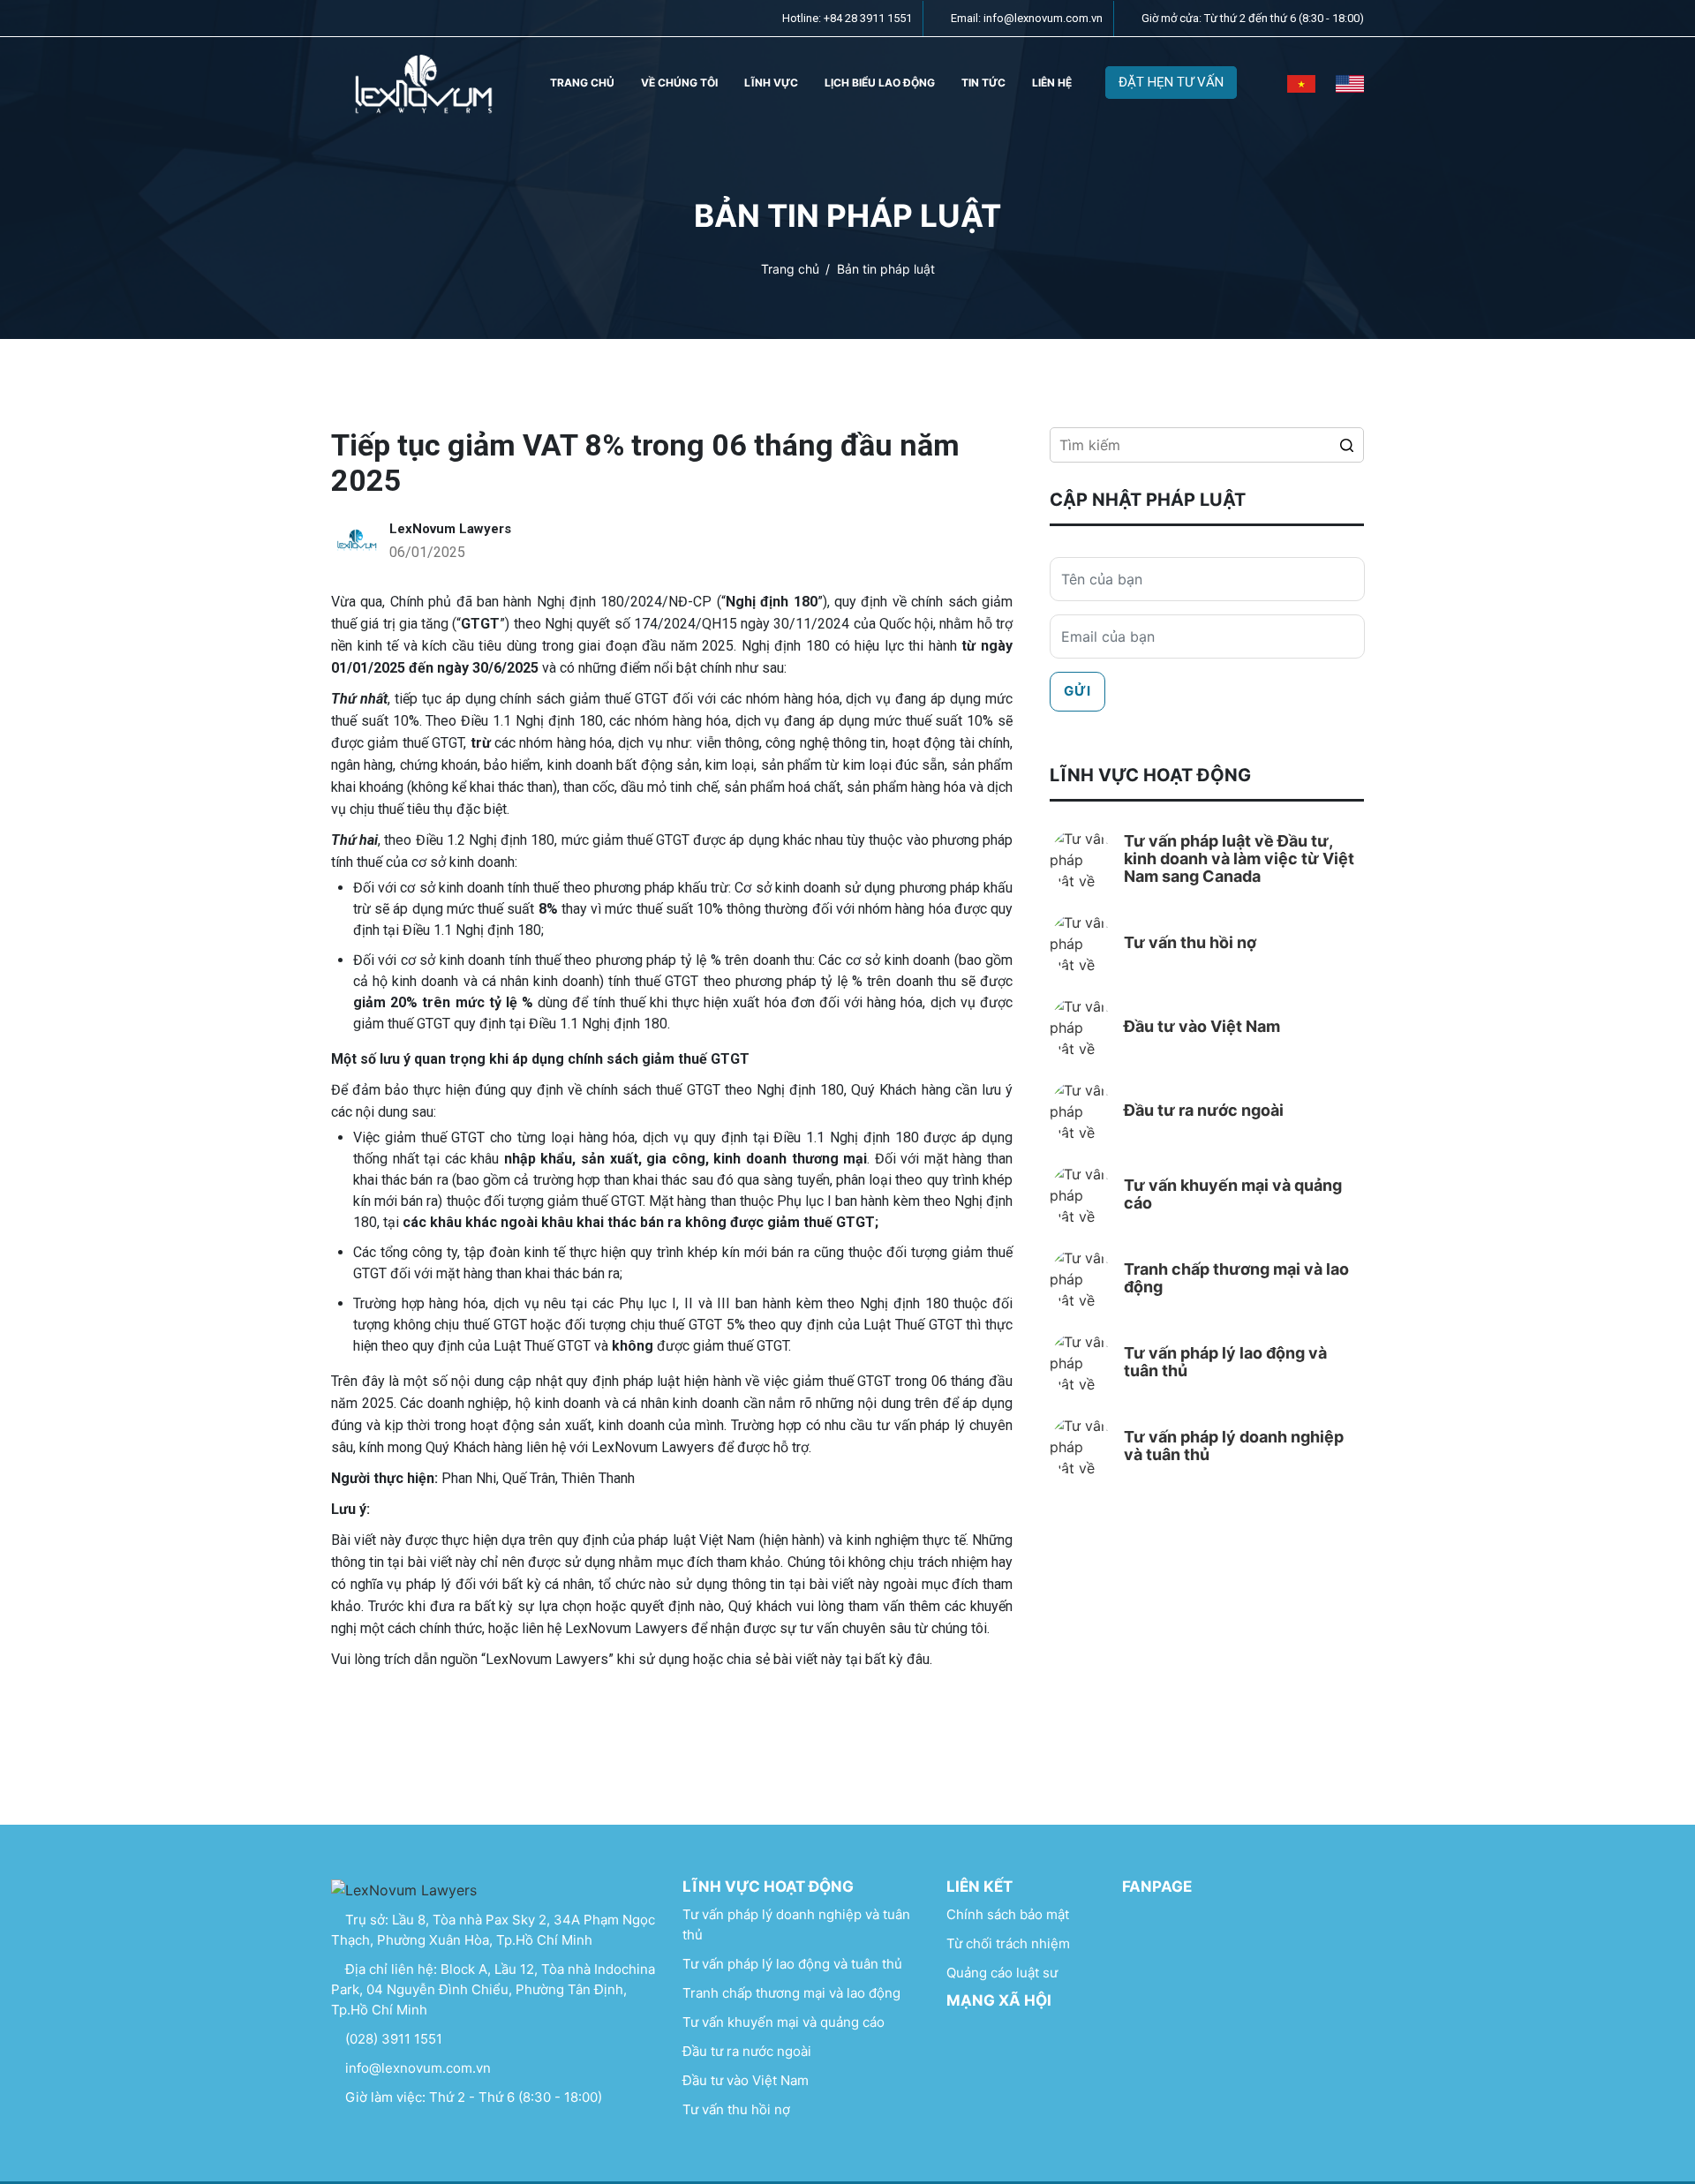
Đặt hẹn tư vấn (1171, 82)
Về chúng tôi (679, 83)
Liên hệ (1052, 83)
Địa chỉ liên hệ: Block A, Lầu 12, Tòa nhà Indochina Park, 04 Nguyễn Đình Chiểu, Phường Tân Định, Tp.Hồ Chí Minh (493, 1989)
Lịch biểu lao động (880, 83)
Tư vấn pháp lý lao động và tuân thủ (792, 1964)
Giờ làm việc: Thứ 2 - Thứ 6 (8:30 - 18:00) (472, 2097)
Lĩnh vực (771, 83)
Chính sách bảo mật (1008, 1914)
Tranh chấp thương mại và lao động (791, 1993)
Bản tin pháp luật (886, 268)
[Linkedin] (1003, 2040)
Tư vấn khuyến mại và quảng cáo (783, 2022)
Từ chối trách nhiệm (1008, 1943)
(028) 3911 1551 (392, 2039)
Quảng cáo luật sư (1002, 1973)
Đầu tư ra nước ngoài (747, 2051)
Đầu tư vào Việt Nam (746, 2080)
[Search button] (1346, 445)
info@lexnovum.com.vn (416, 2068)
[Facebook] (965, 2040)
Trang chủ (582, 83)
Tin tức (983, 83)
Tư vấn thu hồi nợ (736, 2109)
